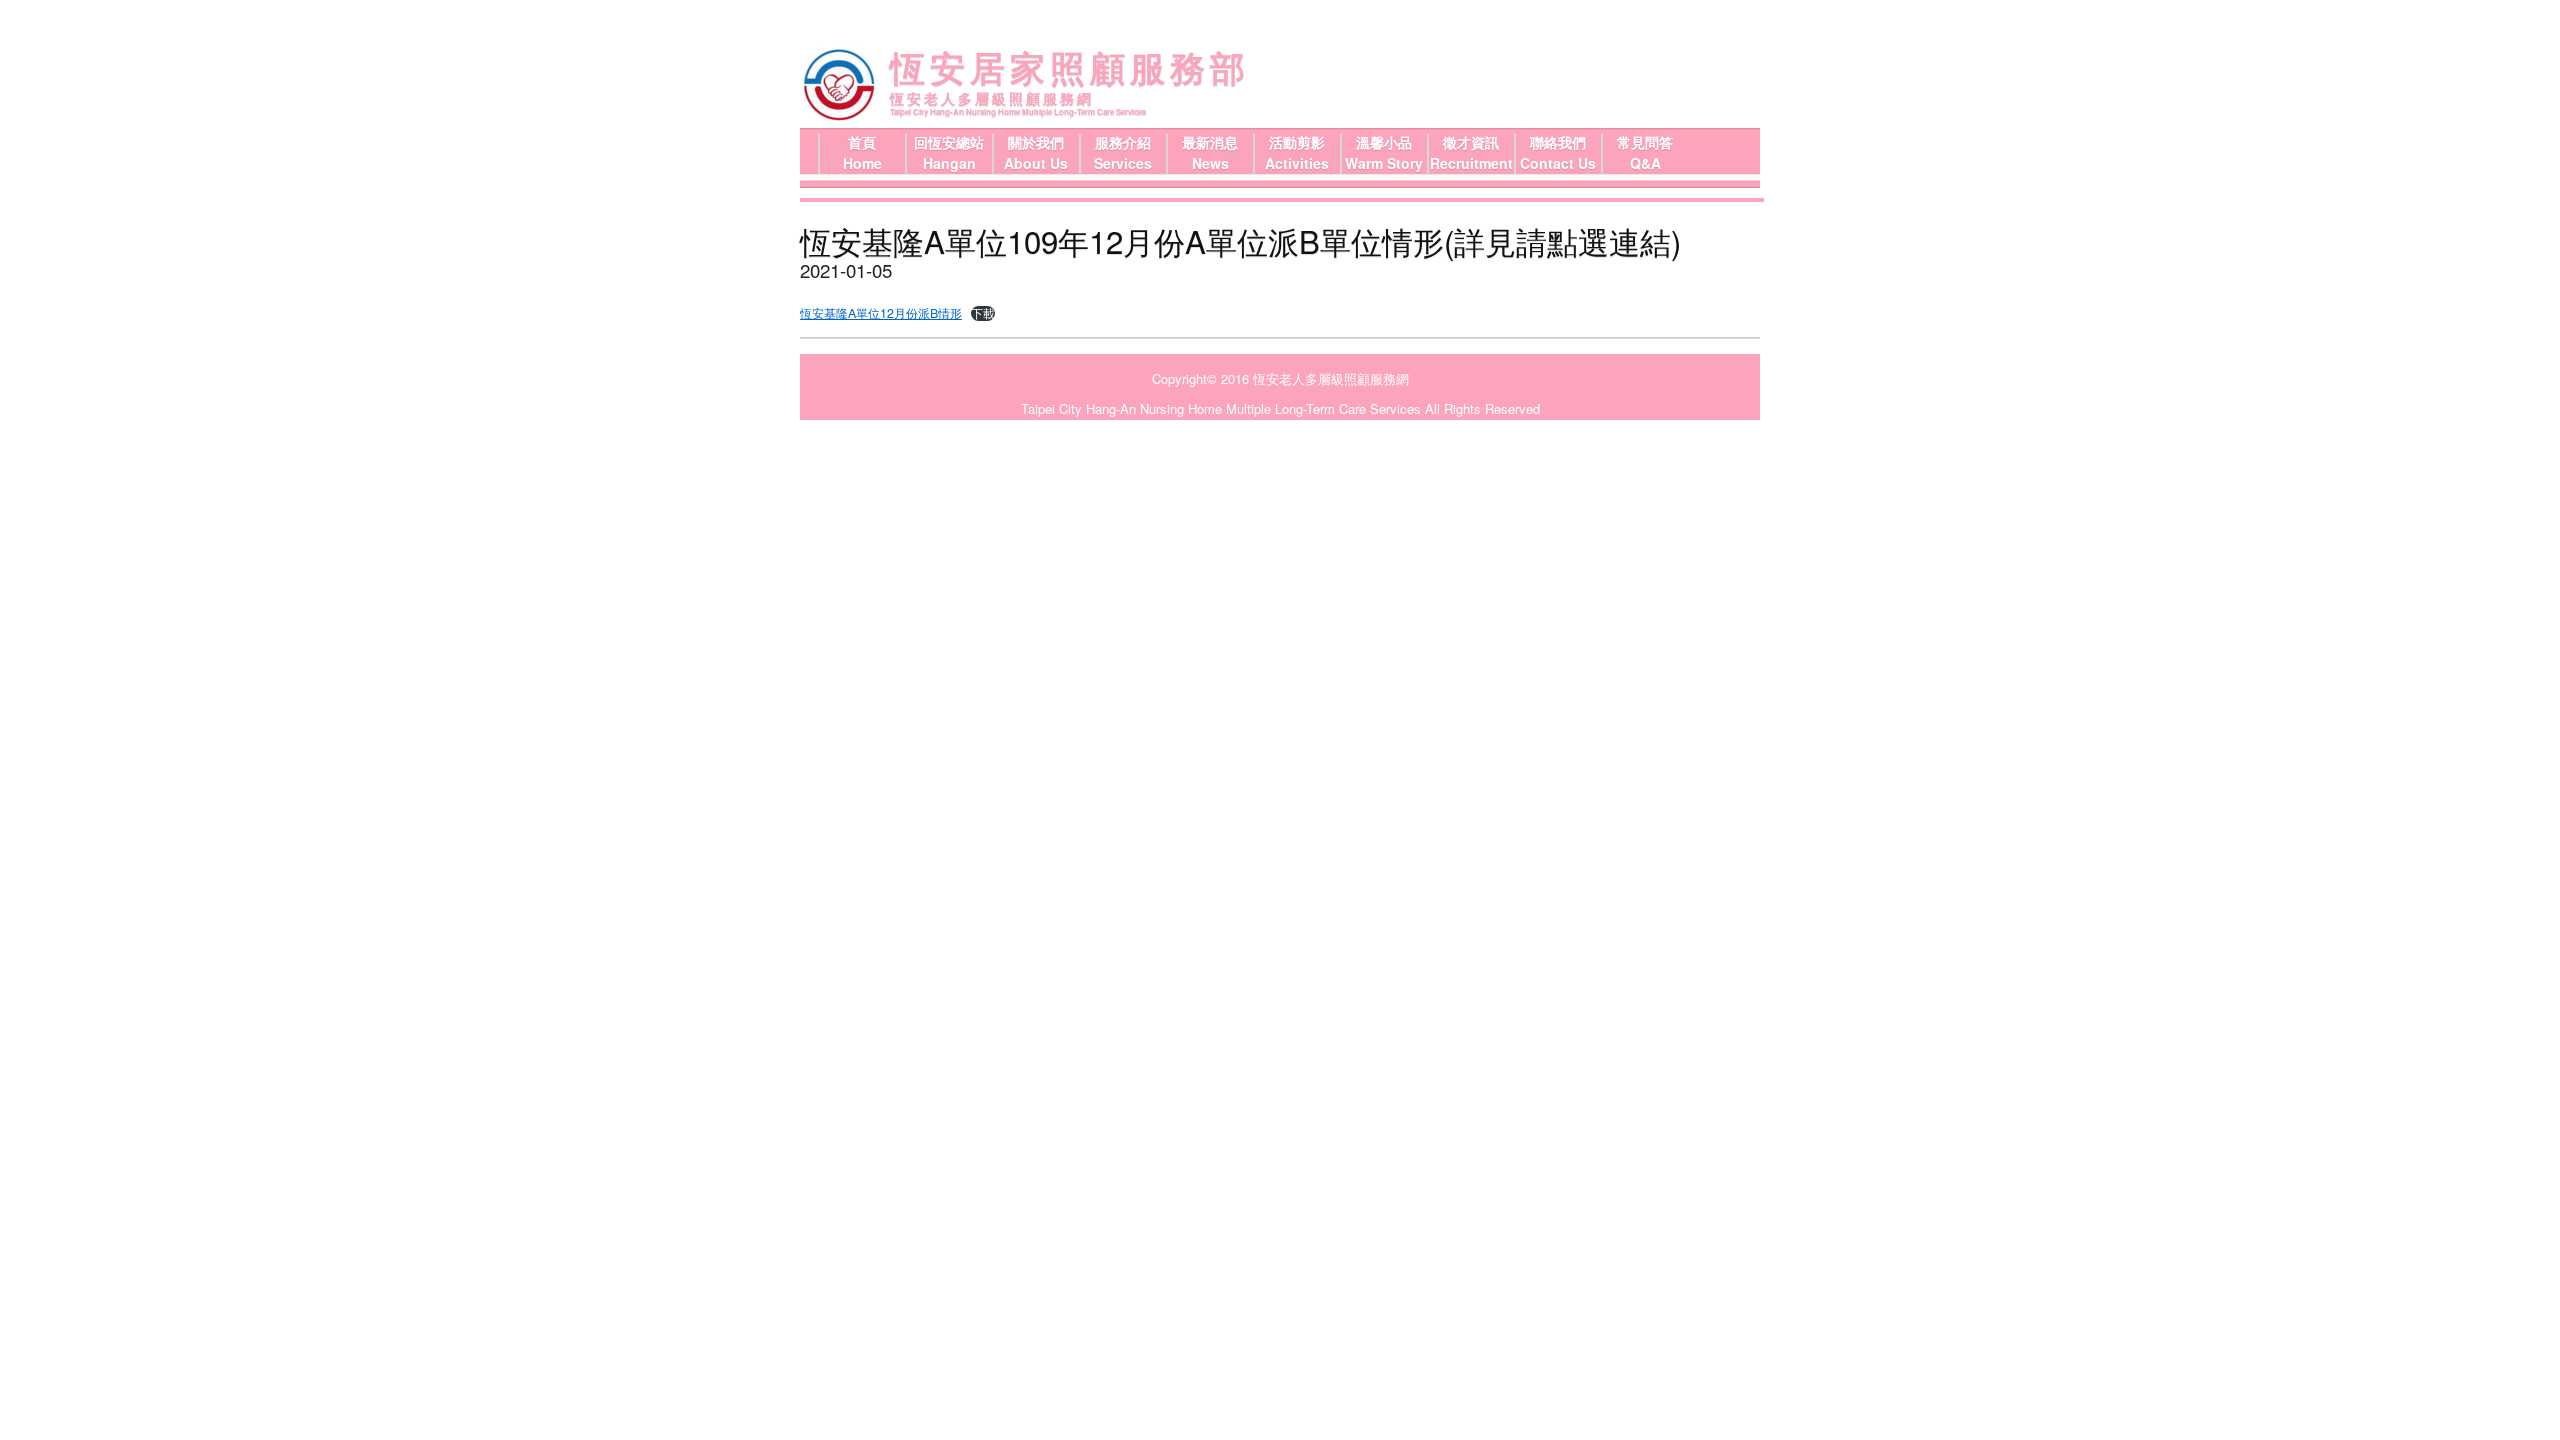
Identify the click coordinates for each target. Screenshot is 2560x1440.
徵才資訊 (1471, 142)
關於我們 (1036, 142)
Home (862, 163)
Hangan (949, 163)
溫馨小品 (1384, 142)
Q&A (1645, 163)
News (1210, 163)
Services (1123, 163)
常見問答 (1645, 142)
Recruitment (1471, 163)
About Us (1036, 163)
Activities (1297, 163)
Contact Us (1558, 163)
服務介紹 (1123, 142)
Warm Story (1384, 163)
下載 (983, 313)
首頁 (862, 142)
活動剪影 (1297, 142)
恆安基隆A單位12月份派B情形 (881, 313)
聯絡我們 (1558, 142)
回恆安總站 (949, 142)
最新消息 (1210, 142)
